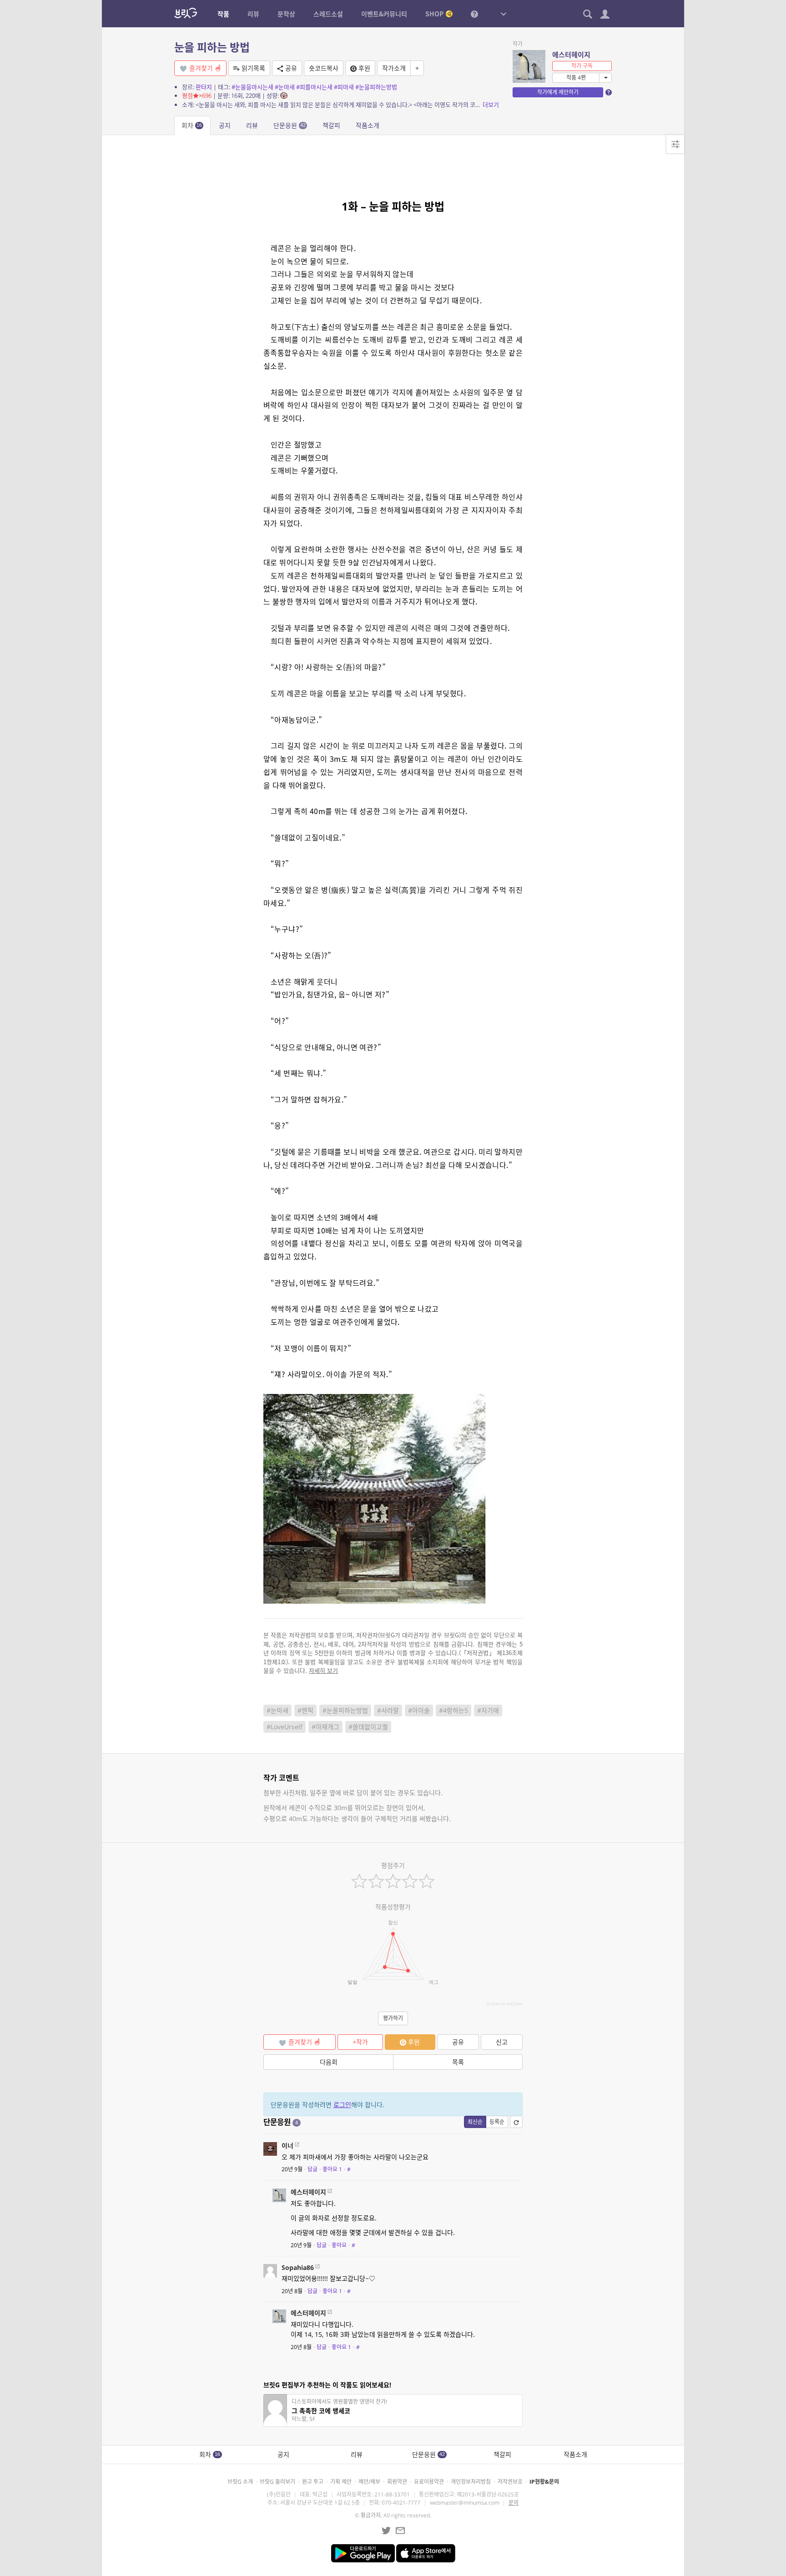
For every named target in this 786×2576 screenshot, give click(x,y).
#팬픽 (305, 1710)
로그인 (342, 2105)
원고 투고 (313, 2482)
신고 (502, 2042)
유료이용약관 (429, 2482)
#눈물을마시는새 (252, 87)
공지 (225, 125)
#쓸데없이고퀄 (368, 1727)
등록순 (497, 2122)
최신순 (475, 2122)
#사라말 (388, 1710)
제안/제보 (369, 2482)
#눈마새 (285, 87)
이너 (287, 2146)
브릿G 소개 (240, 2482)
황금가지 (371, 2515)
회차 (192, 125)
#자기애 (488, 1710)
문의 (514, 2503)
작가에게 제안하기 (558, 92)
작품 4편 (576, 78)
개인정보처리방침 (471, 2482)
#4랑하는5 (453, 1710)
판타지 (204, 87)
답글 (312, 2169)
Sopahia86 (298, 2267)
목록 (458, 2062)
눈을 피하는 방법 (212, 47)
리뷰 (252, 125)
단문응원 (290, 125)
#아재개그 (325, 1727)
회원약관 (397, 2482)
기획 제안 (341, 2482)
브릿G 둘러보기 (277, 2482)
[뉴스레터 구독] (400, 2531)
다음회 (329, 2062)
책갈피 (331, 125)
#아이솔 (419, 1710)
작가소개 (394, 68)
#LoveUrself (285, 1727)
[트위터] (386, 2531)
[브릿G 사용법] (474, 14)
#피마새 (344, 87)
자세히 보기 (323, 1670)
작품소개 (368, 125)
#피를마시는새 (314, 87)
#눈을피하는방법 (376, 87)
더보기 (491, 105)
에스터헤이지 (571, 55)
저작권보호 (510, 2482)
